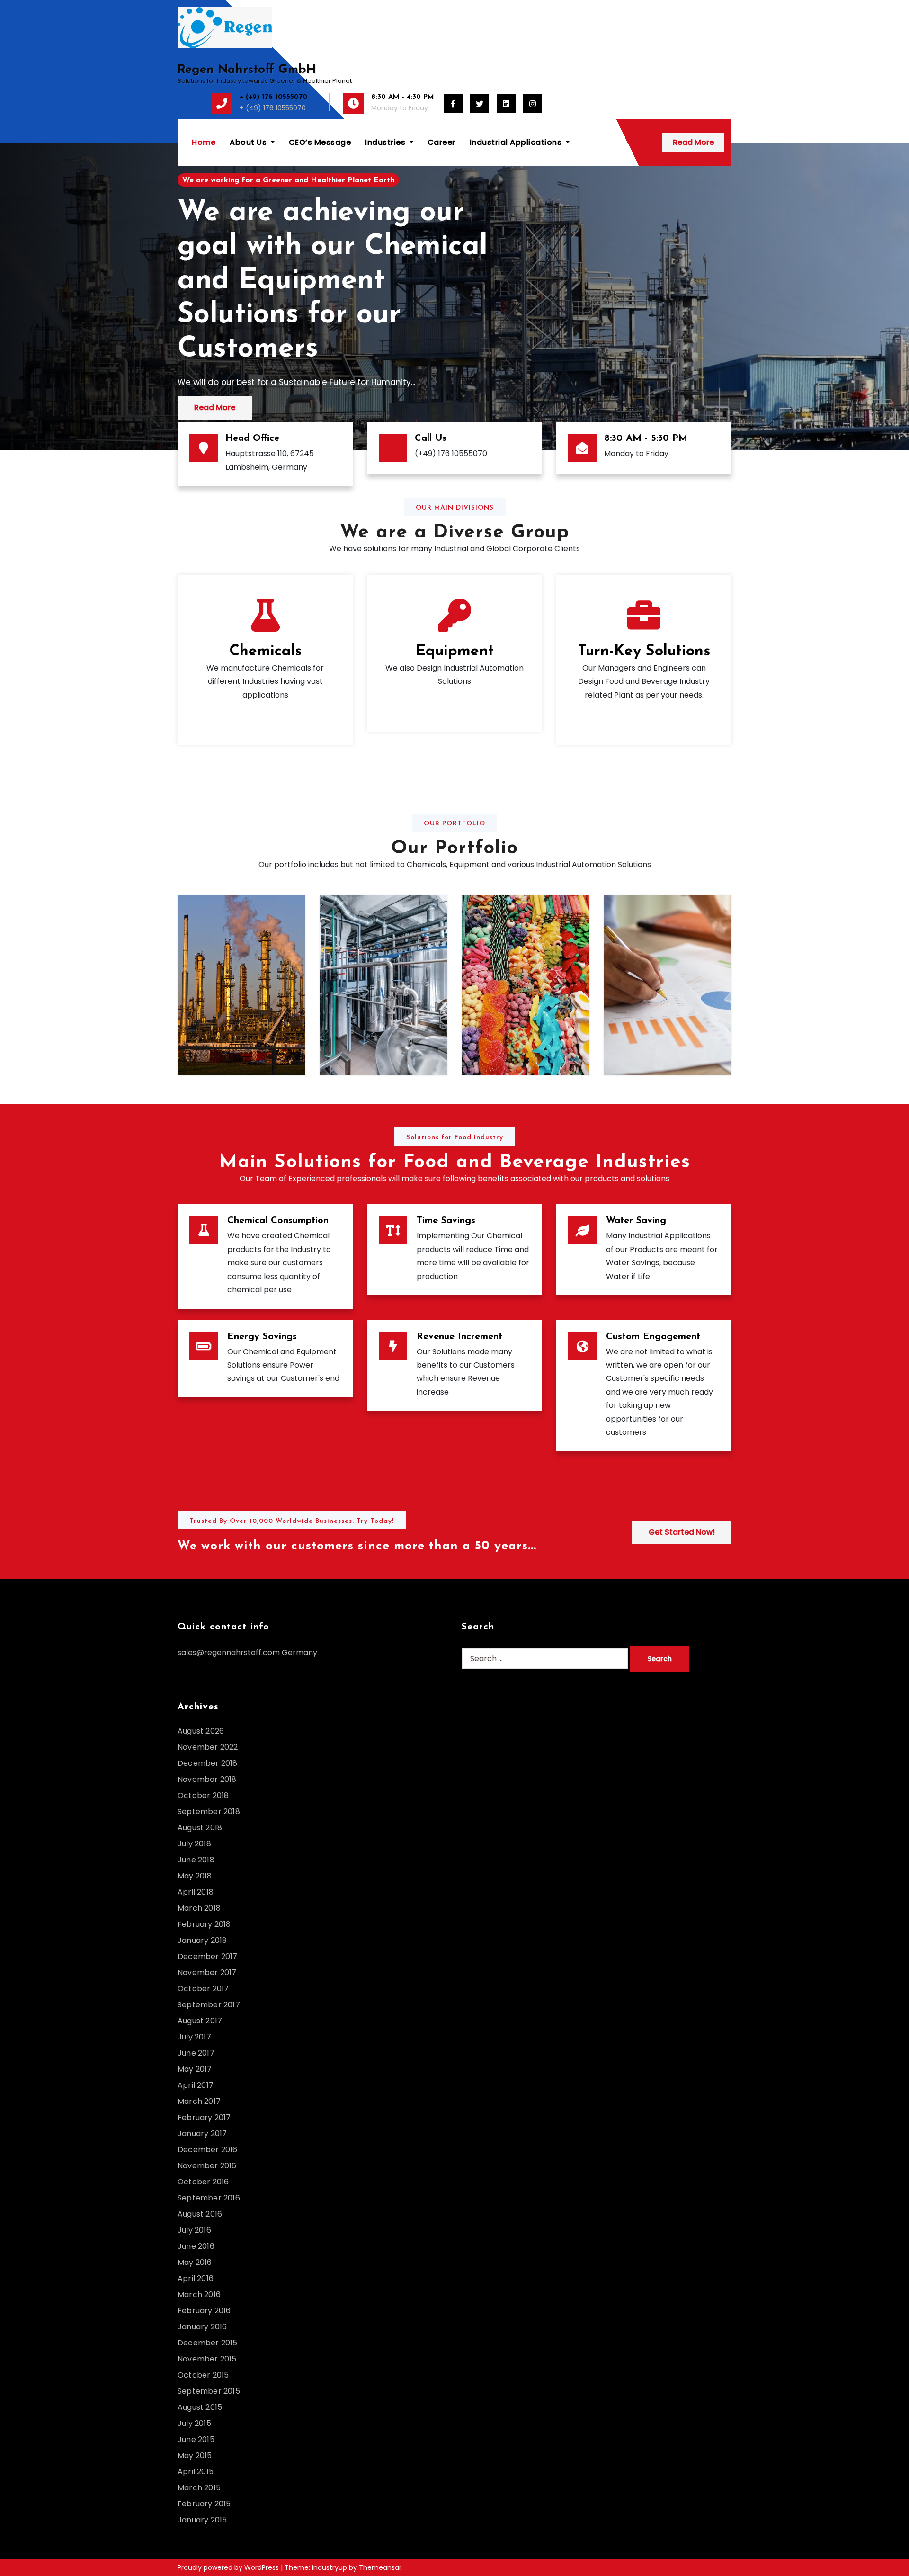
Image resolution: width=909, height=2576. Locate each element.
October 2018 (203, 1795)
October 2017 (203, 1989)
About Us (249, 142)
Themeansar (380, 2567)
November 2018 (207, 1779)
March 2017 (199, 2101)
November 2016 (207, 2166)
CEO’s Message (320, 142)
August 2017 (200, 2021)
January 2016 (202, 2327)
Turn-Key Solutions (644, 652)
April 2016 (196, 2278)
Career (441, 142)
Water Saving (636, 1221)
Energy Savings (262, 1337)
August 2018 (200, 1828)
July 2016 (194, 2230)
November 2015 (207, 2359)
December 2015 (208, 2343)
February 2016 (204, 2311)
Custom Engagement (653, 1337)
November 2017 (207, 1972)
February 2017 (204, 2117)
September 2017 (209, 2005)
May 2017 (195, 2069)
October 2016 (203, 2182)
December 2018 (208, 1763)
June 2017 (196, 2053)
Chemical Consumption (278, 1221)
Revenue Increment (459, 1337)
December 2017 (208, 1956)
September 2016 (209, 2198)
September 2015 (209, 2391)
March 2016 (199, 2294)
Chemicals (265, 652)
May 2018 (195, 1876)
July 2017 (194, 2037)
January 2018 (202, 1940)
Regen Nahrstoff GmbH (247, 70)
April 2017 (196, 2085)
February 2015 (204, 2504)
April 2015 (196, 2472)
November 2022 (208, 1747)
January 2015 (202, 2520)
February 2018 (204, 1924)
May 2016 (195, 2262)
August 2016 (200, 2214)
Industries (386, 142)
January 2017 (202, 2133)
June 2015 (196, 2439)
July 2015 (194, 2423)
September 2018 (209, 1811)
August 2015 (200, 2407)
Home (204, 142)
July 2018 (194, 1844)
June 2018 (196, 1860)
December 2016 (208, 2150)
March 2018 (199, 1908)
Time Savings (446, 1221)
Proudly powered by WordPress (229, 2567)
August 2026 (201, 1731)
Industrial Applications (517, 142)
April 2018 (196, 1892)
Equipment (455, 652)
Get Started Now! (682, 1532)
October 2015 (203, 2375)
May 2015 (195, 2455)
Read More (693, 142)
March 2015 (199, 2488)
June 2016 (196, 2246)
